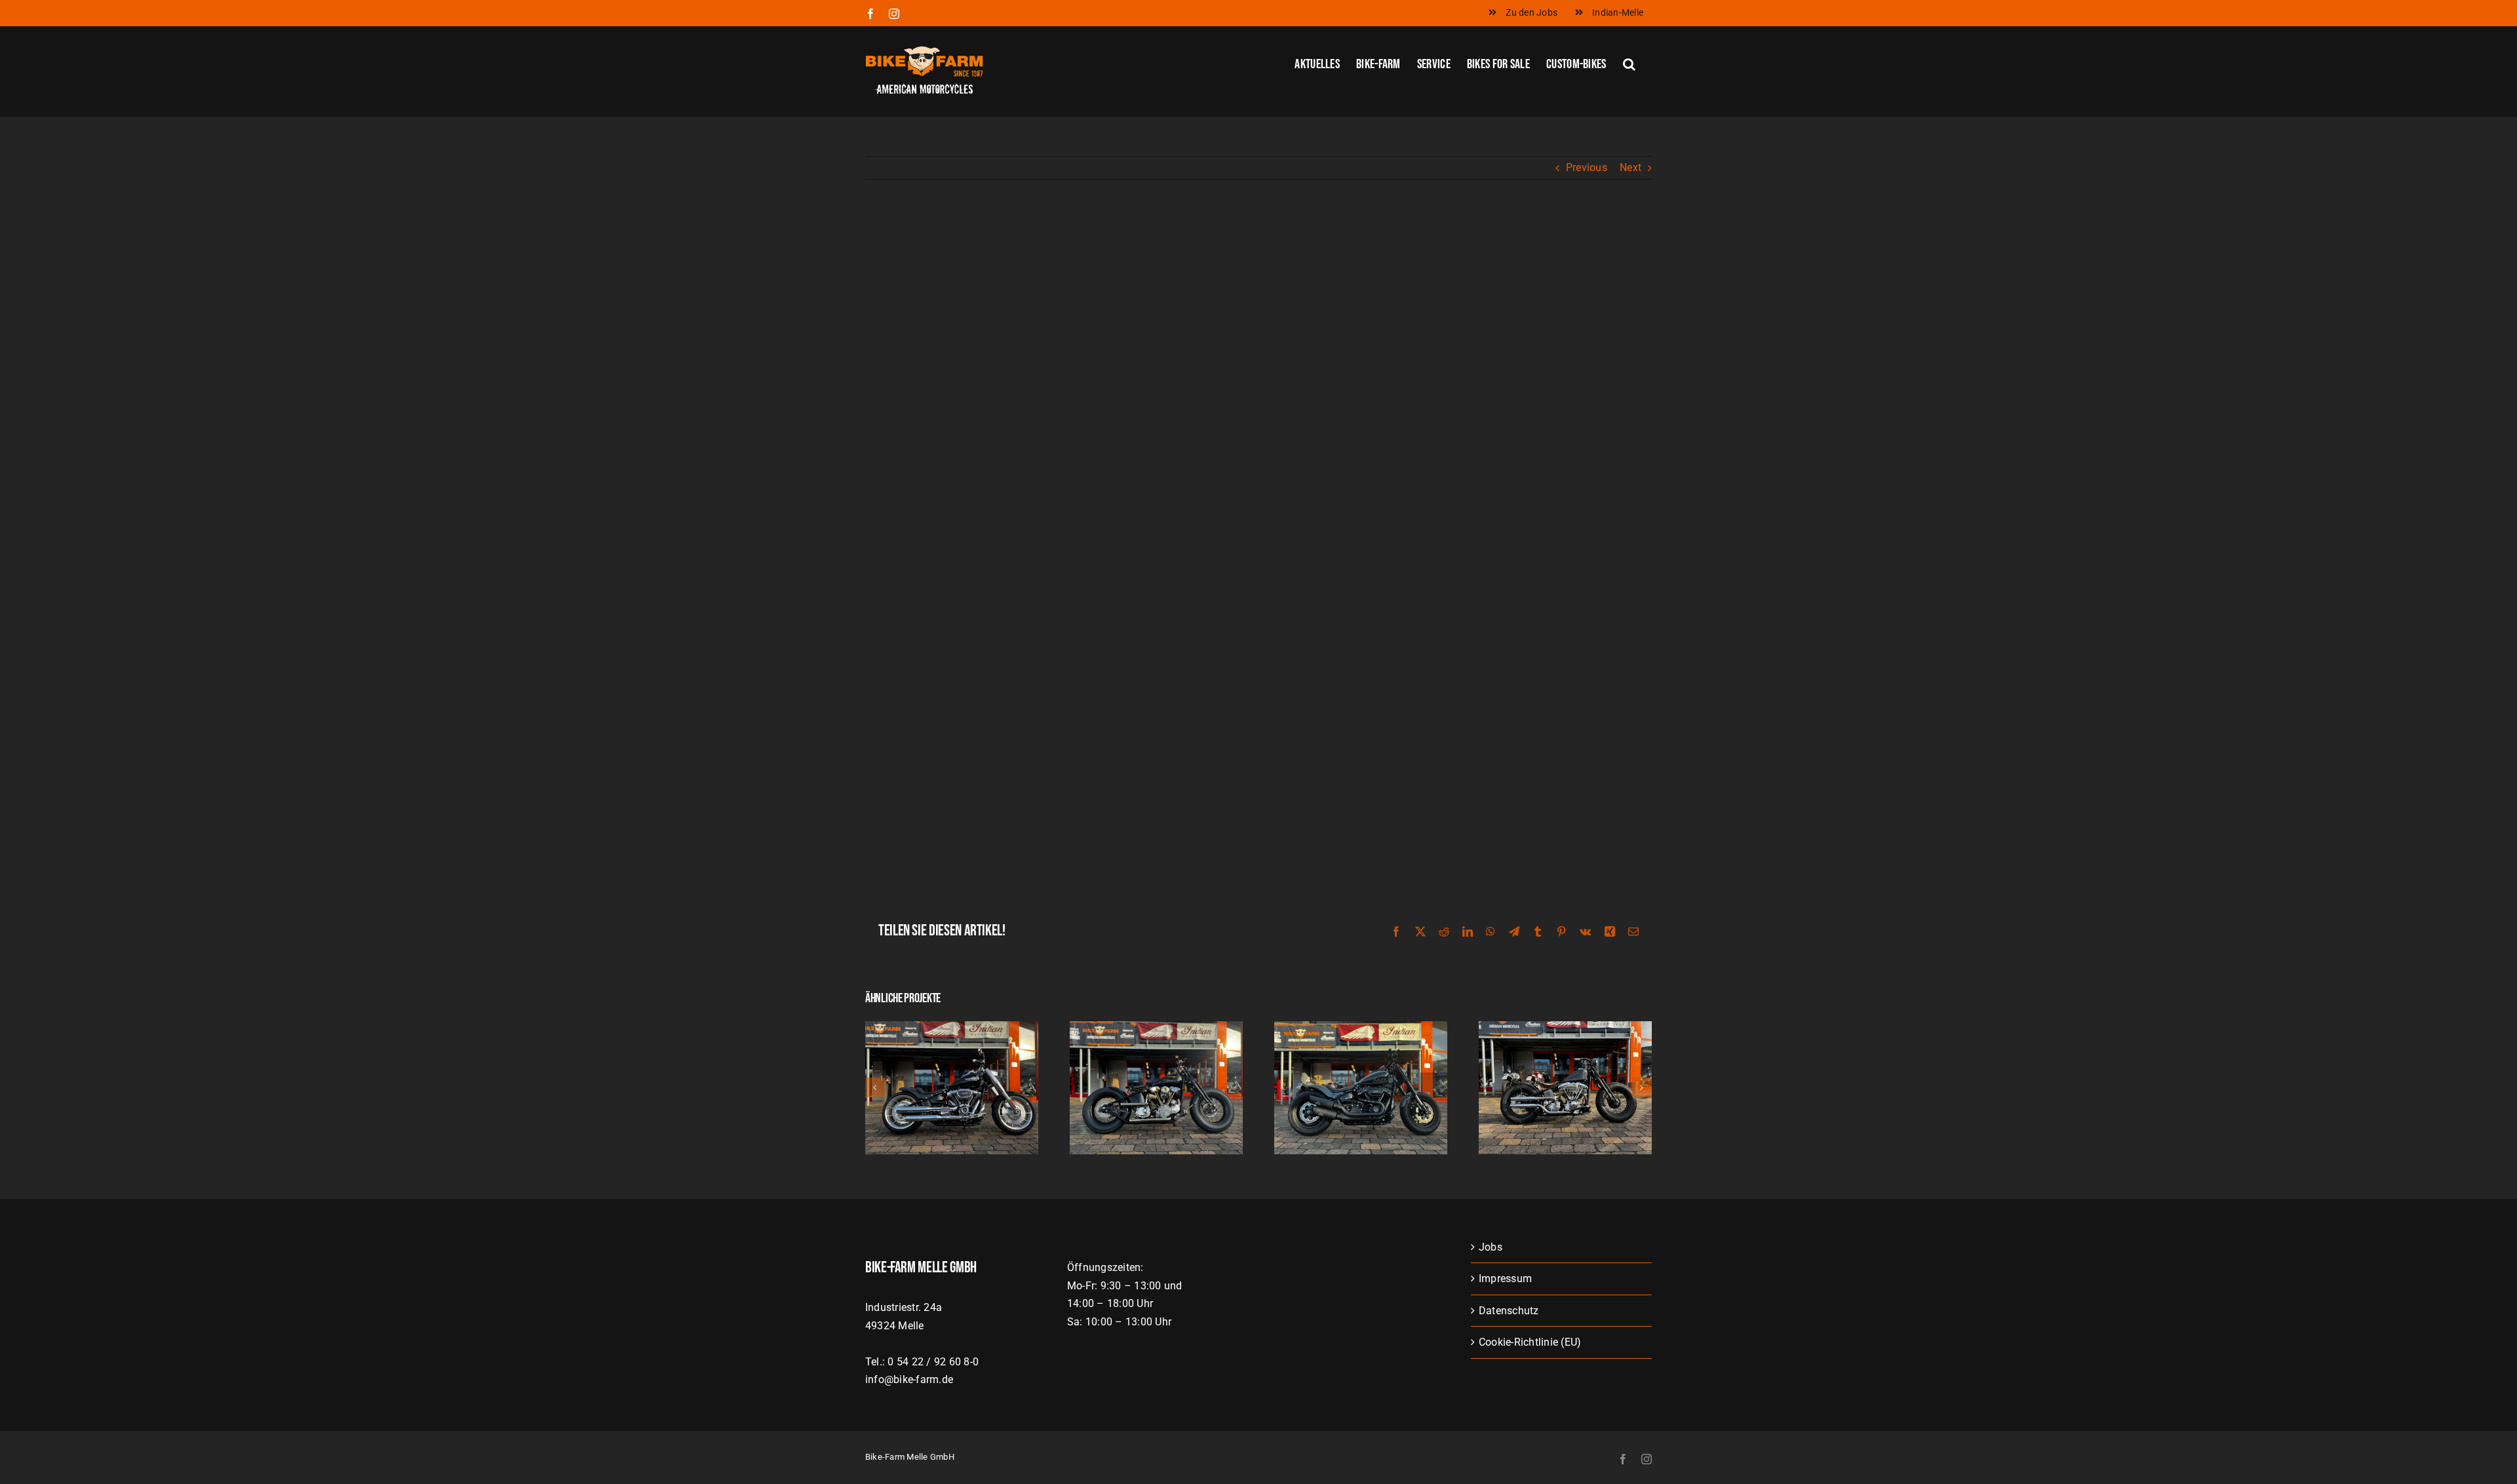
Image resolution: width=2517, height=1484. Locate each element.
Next (1630, 167)
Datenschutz (1509, 1311)
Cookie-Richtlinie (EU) (1530, 1342)
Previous (1587, 167)
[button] (1629, 63)
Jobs (1491, 1247)
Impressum (1505, 1279)
